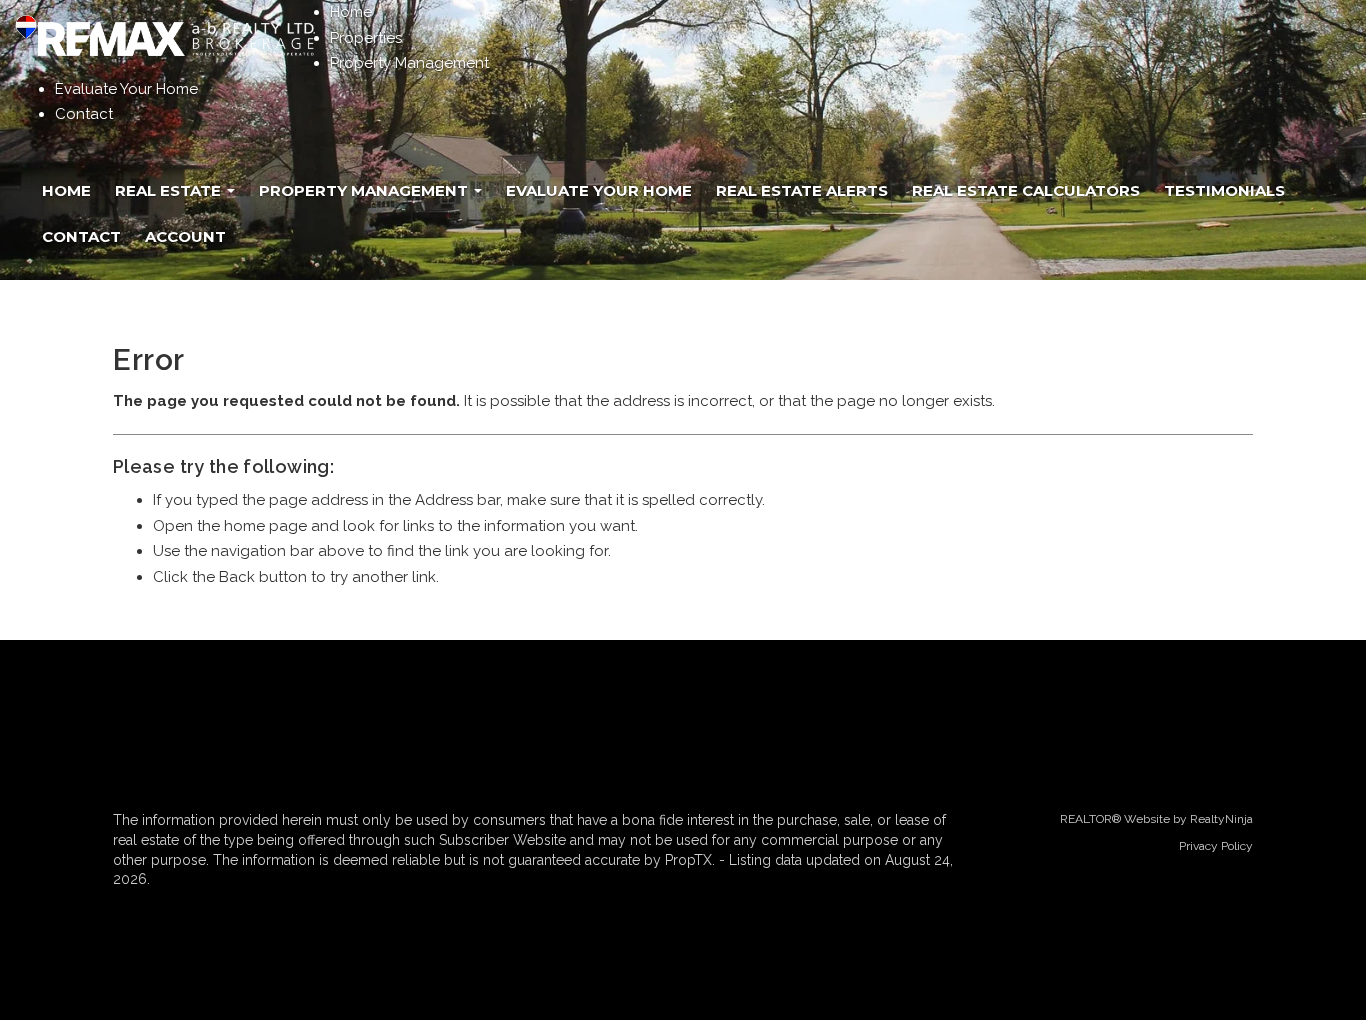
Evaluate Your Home (126, 89)
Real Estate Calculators (1026, 190)
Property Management (409, 63)
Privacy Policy (1216, 846)
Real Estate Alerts (802, 190)
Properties (366, 38)
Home (351, 12)
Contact (84, 114)
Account (185, 236)
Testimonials (1224, 190)
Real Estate (170, 190)
